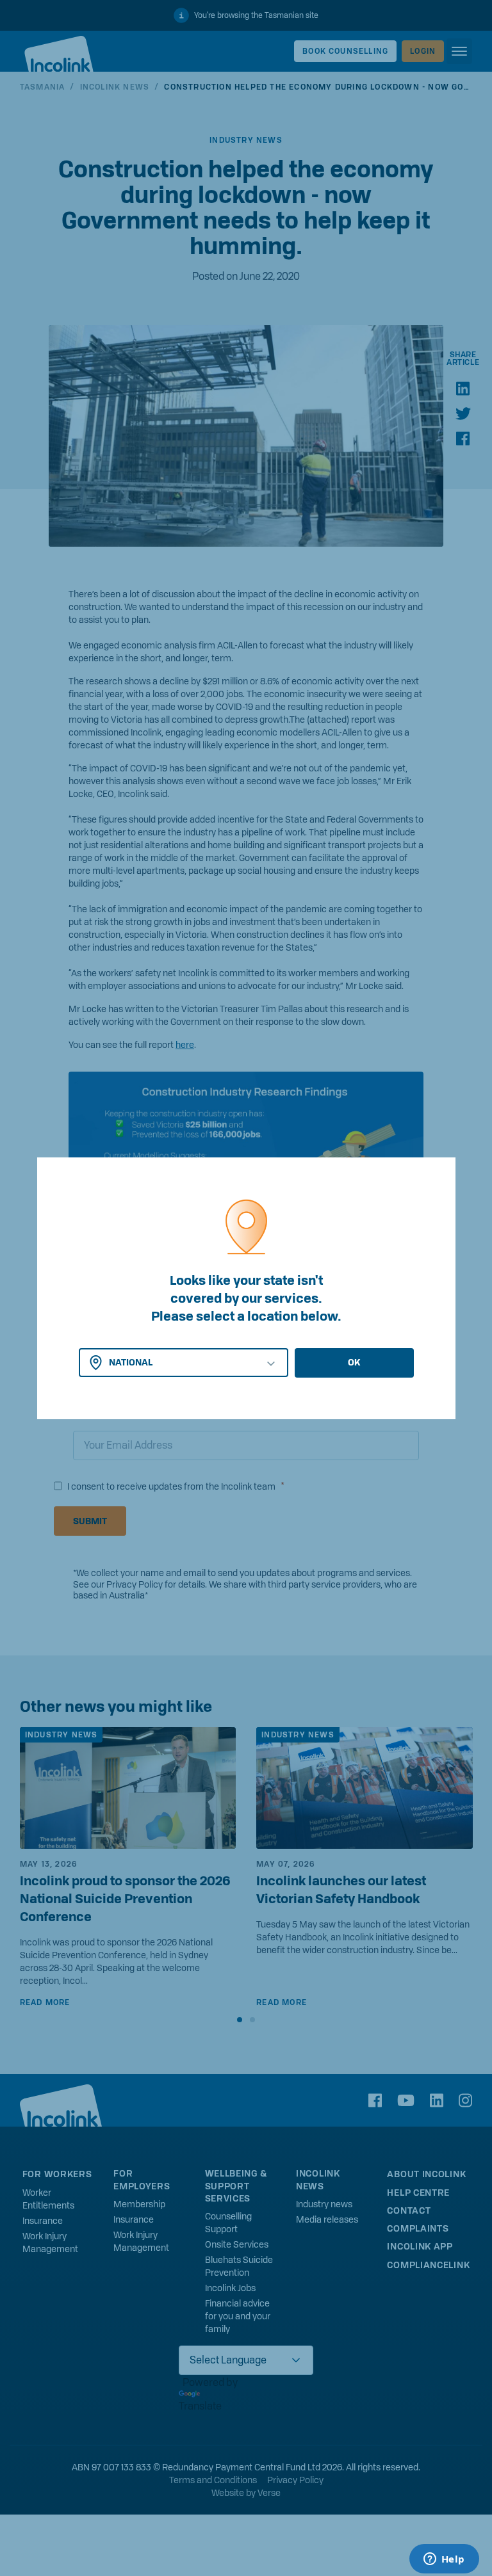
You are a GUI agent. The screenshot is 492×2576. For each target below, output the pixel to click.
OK (354, 1362)
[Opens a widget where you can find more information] (444, 2560)
